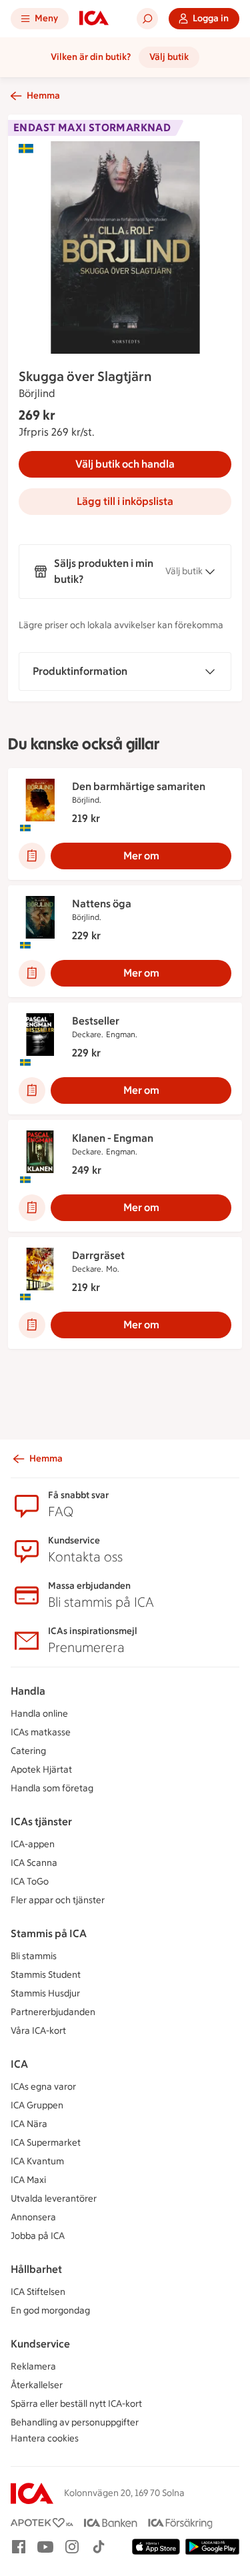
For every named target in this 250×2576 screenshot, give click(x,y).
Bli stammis (34, 1956)
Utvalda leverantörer (54, 2199)
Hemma (43, 96)
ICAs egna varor (43, 2087)
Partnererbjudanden (53, 2012)
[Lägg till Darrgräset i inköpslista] (32, 1325)
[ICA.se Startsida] (94, 19)
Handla (28, 1691)
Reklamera (33, 2366)
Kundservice (40, 2344)
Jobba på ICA (38, 2236)
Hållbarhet (36, 2269)
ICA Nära (29, 2124)
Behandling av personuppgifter (75, 2422)
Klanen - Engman (113, 1138)
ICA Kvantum (37, 2161)
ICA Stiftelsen (38, 2292)
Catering (28, 1751)
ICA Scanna (34, 1863)
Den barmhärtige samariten (139, 786)
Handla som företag (52, 1788)
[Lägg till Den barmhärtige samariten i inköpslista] (32, 856)
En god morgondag (50, 2311)
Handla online (39, 1714)
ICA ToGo (30, 1882)
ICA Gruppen (37, 2105)
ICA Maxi (28, 2180)
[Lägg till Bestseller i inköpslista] (32, 1090)
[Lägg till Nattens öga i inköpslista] (32, 973)
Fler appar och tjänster (58, 1900)
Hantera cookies (45, 2438)
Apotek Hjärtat (41, 1770)
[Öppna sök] (147, 19)
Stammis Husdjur (45, 1993)
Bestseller (96, 1021)
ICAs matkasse (41, 1732)
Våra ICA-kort (38, 2031)
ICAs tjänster (41, 1822)
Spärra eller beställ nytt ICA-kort (76, 2404)
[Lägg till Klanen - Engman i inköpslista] (32, 1208)
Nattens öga (102, 904)
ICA (19, 2064)
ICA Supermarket (46, 2143)
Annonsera (33, 2217)
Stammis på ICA (49, 1933)
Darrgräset (98, 1255)
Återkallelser (37, 2385)
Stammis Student (46, 1975)
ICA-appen (33, 1844)
